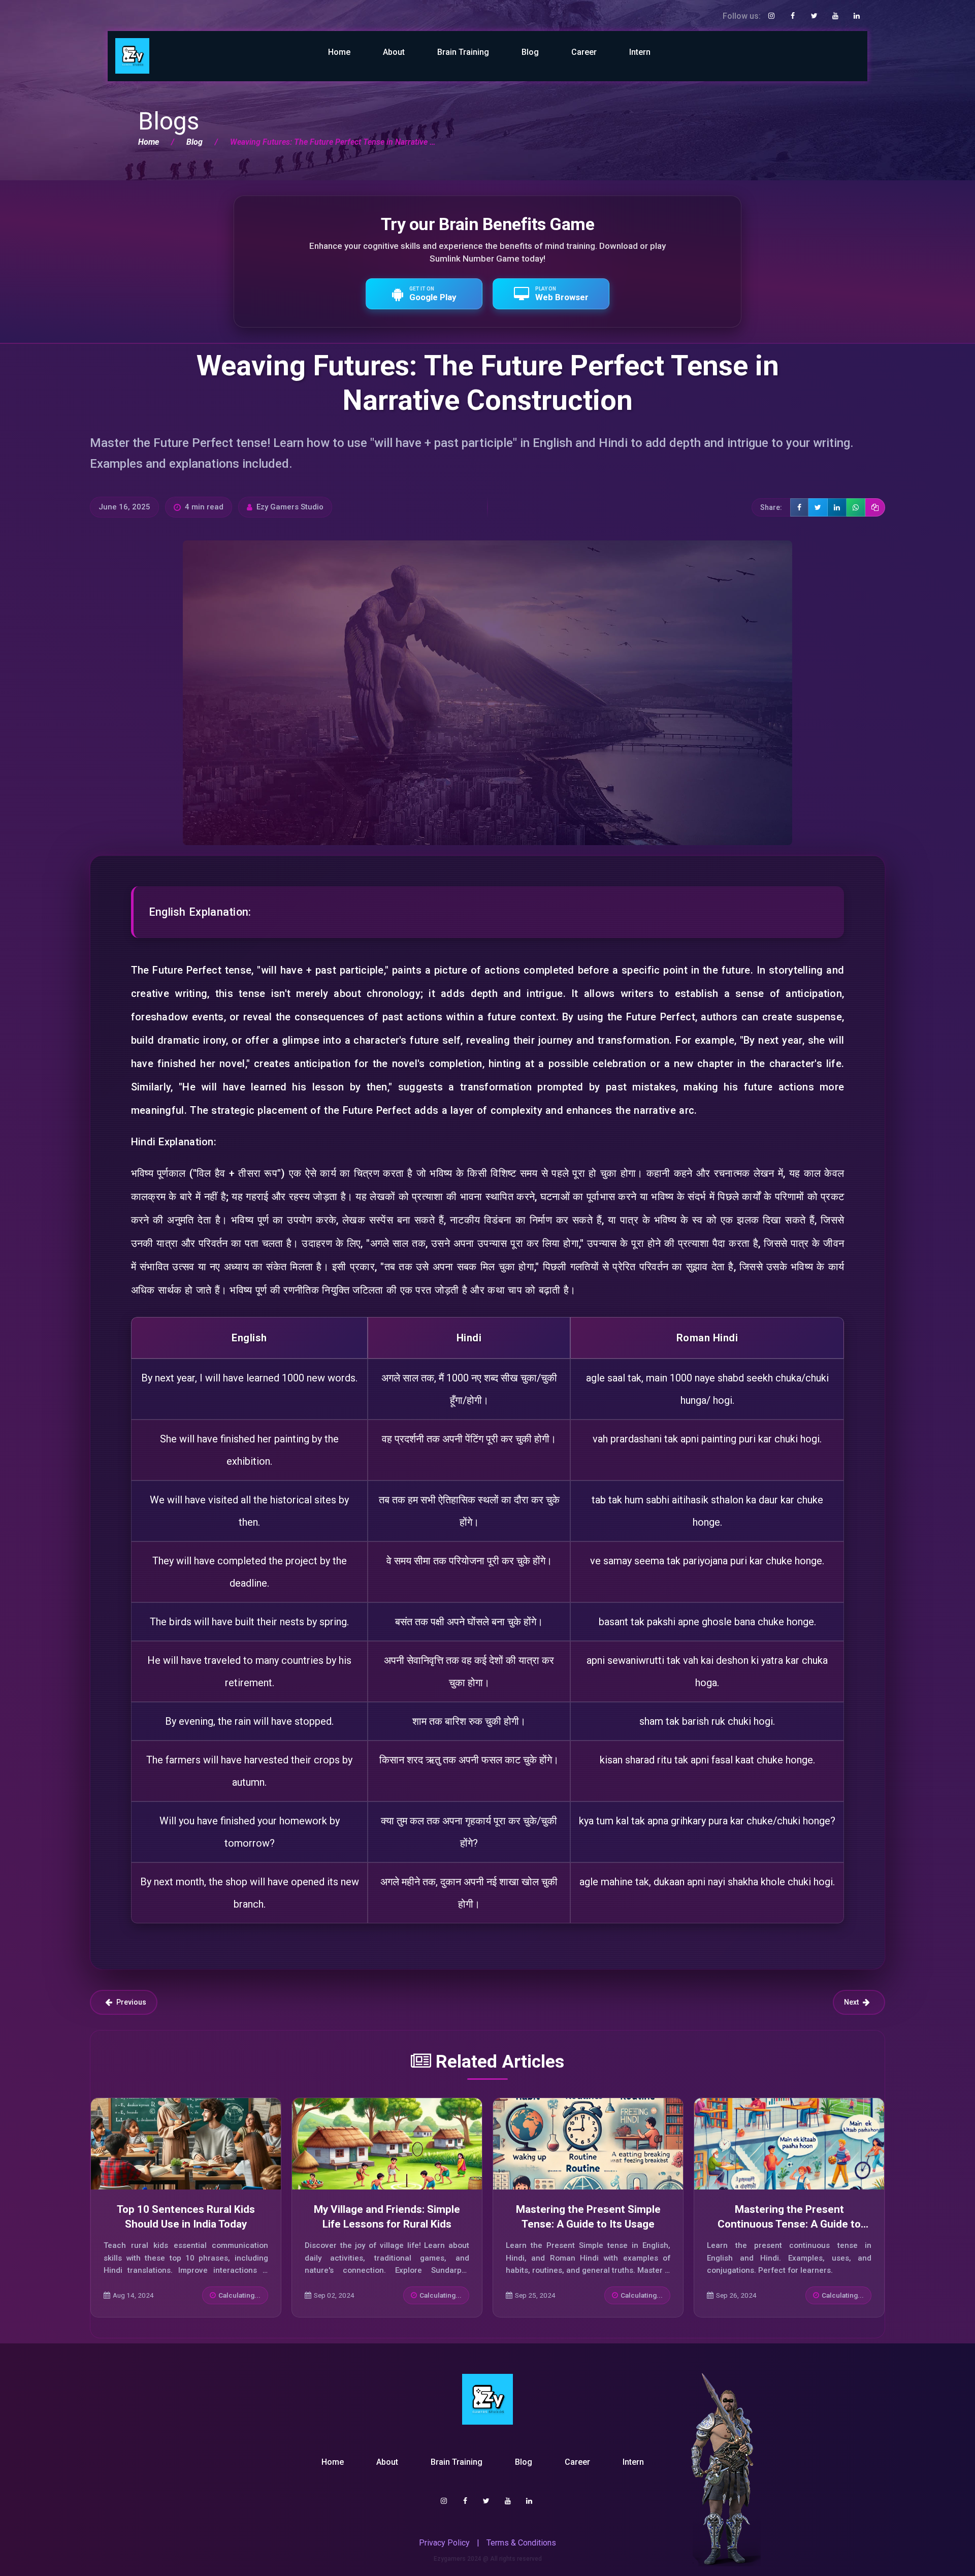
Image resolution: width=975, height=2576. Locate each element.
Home (339, 52)
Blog (530, 52)
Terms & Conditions (521, 2543)
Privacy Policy (444, 2543)
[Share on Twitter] (818, 507)
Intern (640, 52)
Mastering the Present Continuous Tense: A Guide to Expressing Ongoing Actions (789, 2224)
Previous (131, 2002)
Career (584, 52)
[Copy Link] (875, 507)
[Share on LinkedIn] (837, 507)
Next (851, 2002)
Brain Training (463, 52)
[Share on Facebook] (799, 507)
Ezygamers (450, 2559)
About (394, 52)
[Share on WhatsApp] (856, 507)
